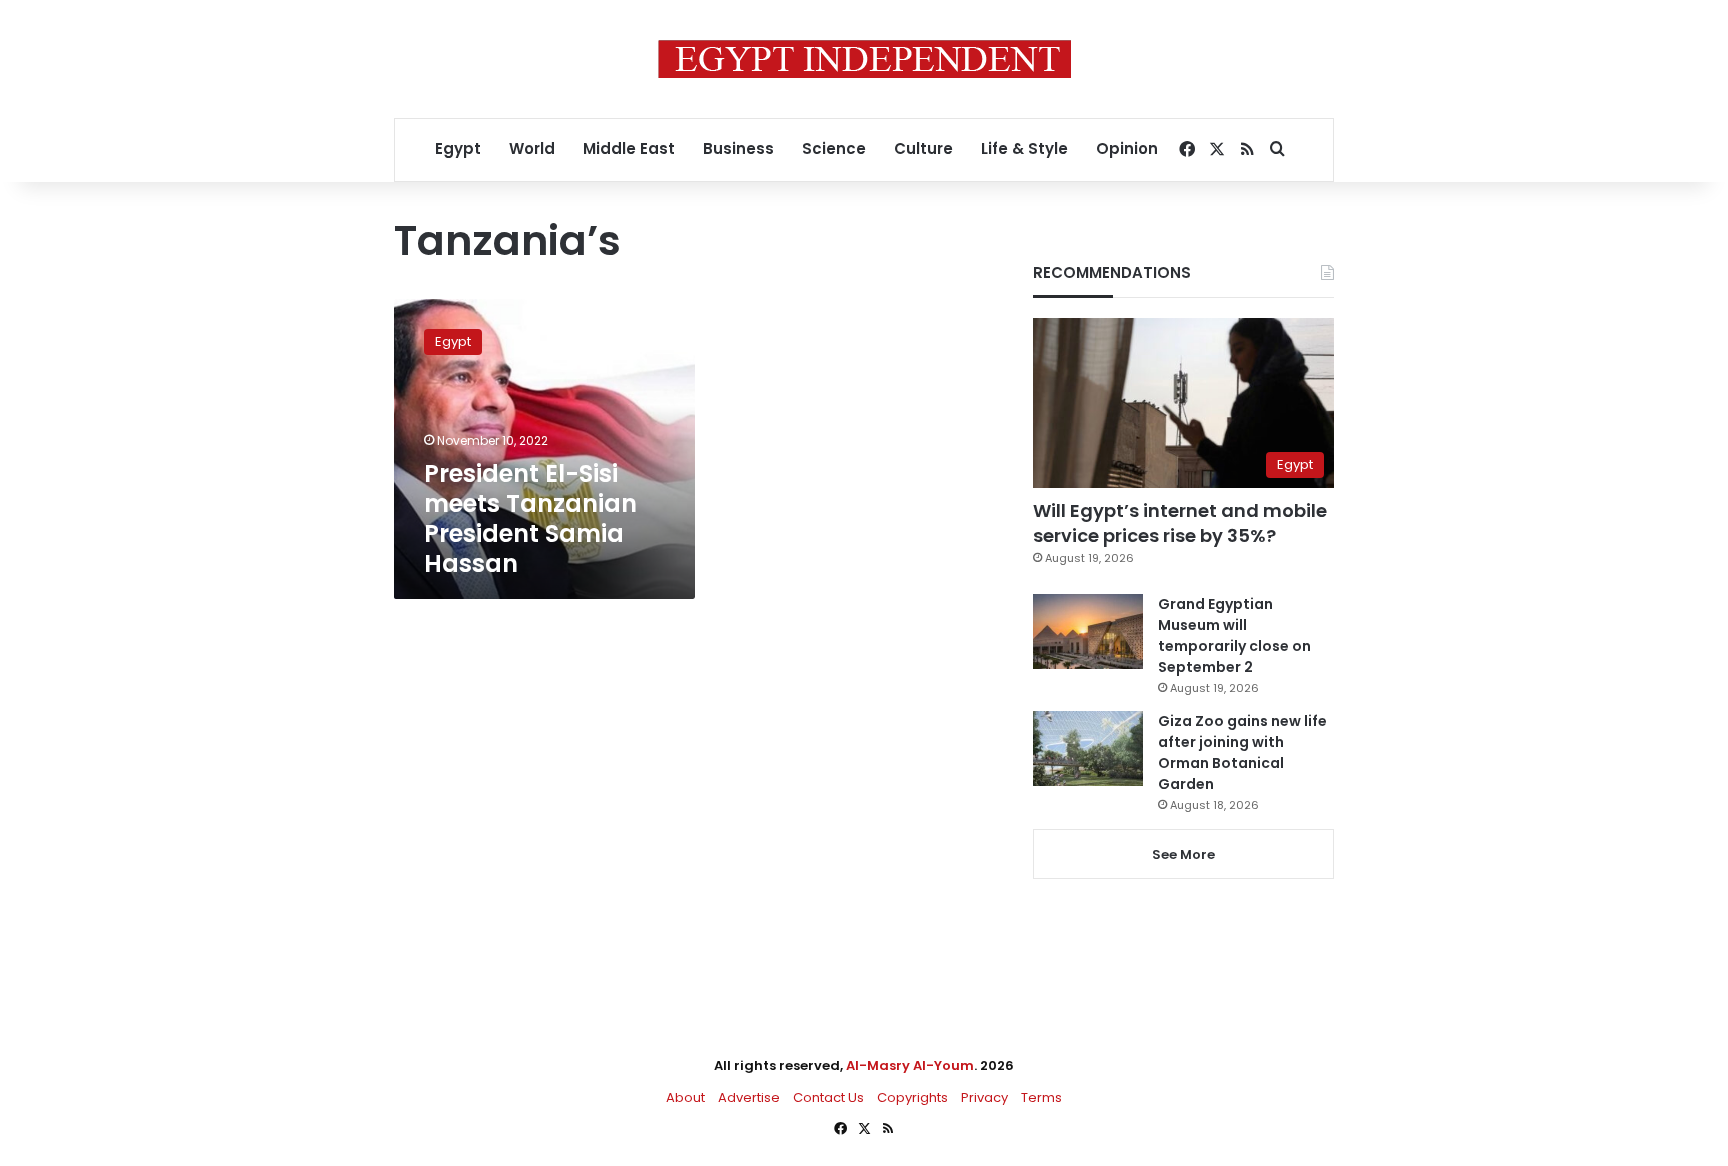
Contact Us (828, 1097)
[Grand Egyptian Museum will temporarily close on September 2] (1088, 631)
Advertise (749, 1097)
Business (738, 148)
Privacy (984, 1097)
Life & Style (1024, 148)
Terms (1041, 1097)
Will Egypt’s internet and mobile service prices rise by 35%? (1180, 523)
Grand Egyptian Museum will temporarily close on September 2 (1234, 635)
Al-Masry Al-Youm (910, 1065)
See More (1183, 854)
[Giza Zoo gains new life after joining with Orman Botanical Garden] (1088, 748)
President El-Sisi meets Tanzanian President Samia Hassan (530, 518)
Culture (923, 148)
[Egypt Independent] (864, 59)
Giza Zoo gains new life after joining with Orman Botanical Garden (1242, 752)
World (532, 148)
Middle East (629, 148)
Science (834, 148)
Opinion (1127, 148)
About (685, 1097)
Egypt (458, 148)
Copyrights (912, 1097)
